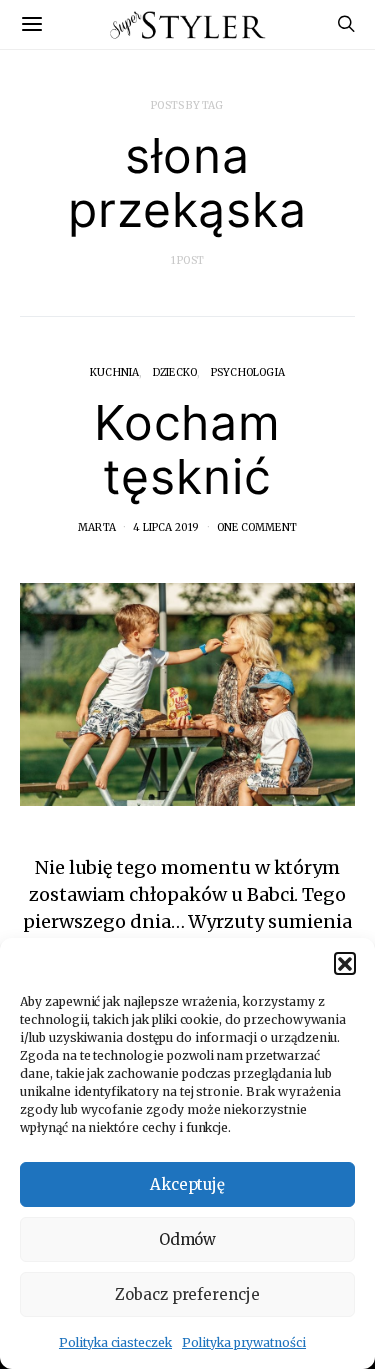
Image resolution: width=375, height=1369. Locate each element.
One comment (257, 527)
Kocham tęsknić (188, 449)
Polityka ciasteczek (115, 1342)
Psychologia (248, 372)
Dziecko (175, 372)
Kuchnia (114, 372)
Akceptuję (188, 1184)
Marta (97, 527)
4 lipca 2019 (166, 527)
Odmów (188, 1239)
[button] (345, 963)
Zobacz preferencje (187, 1294)
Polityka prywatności (244, 1342)
